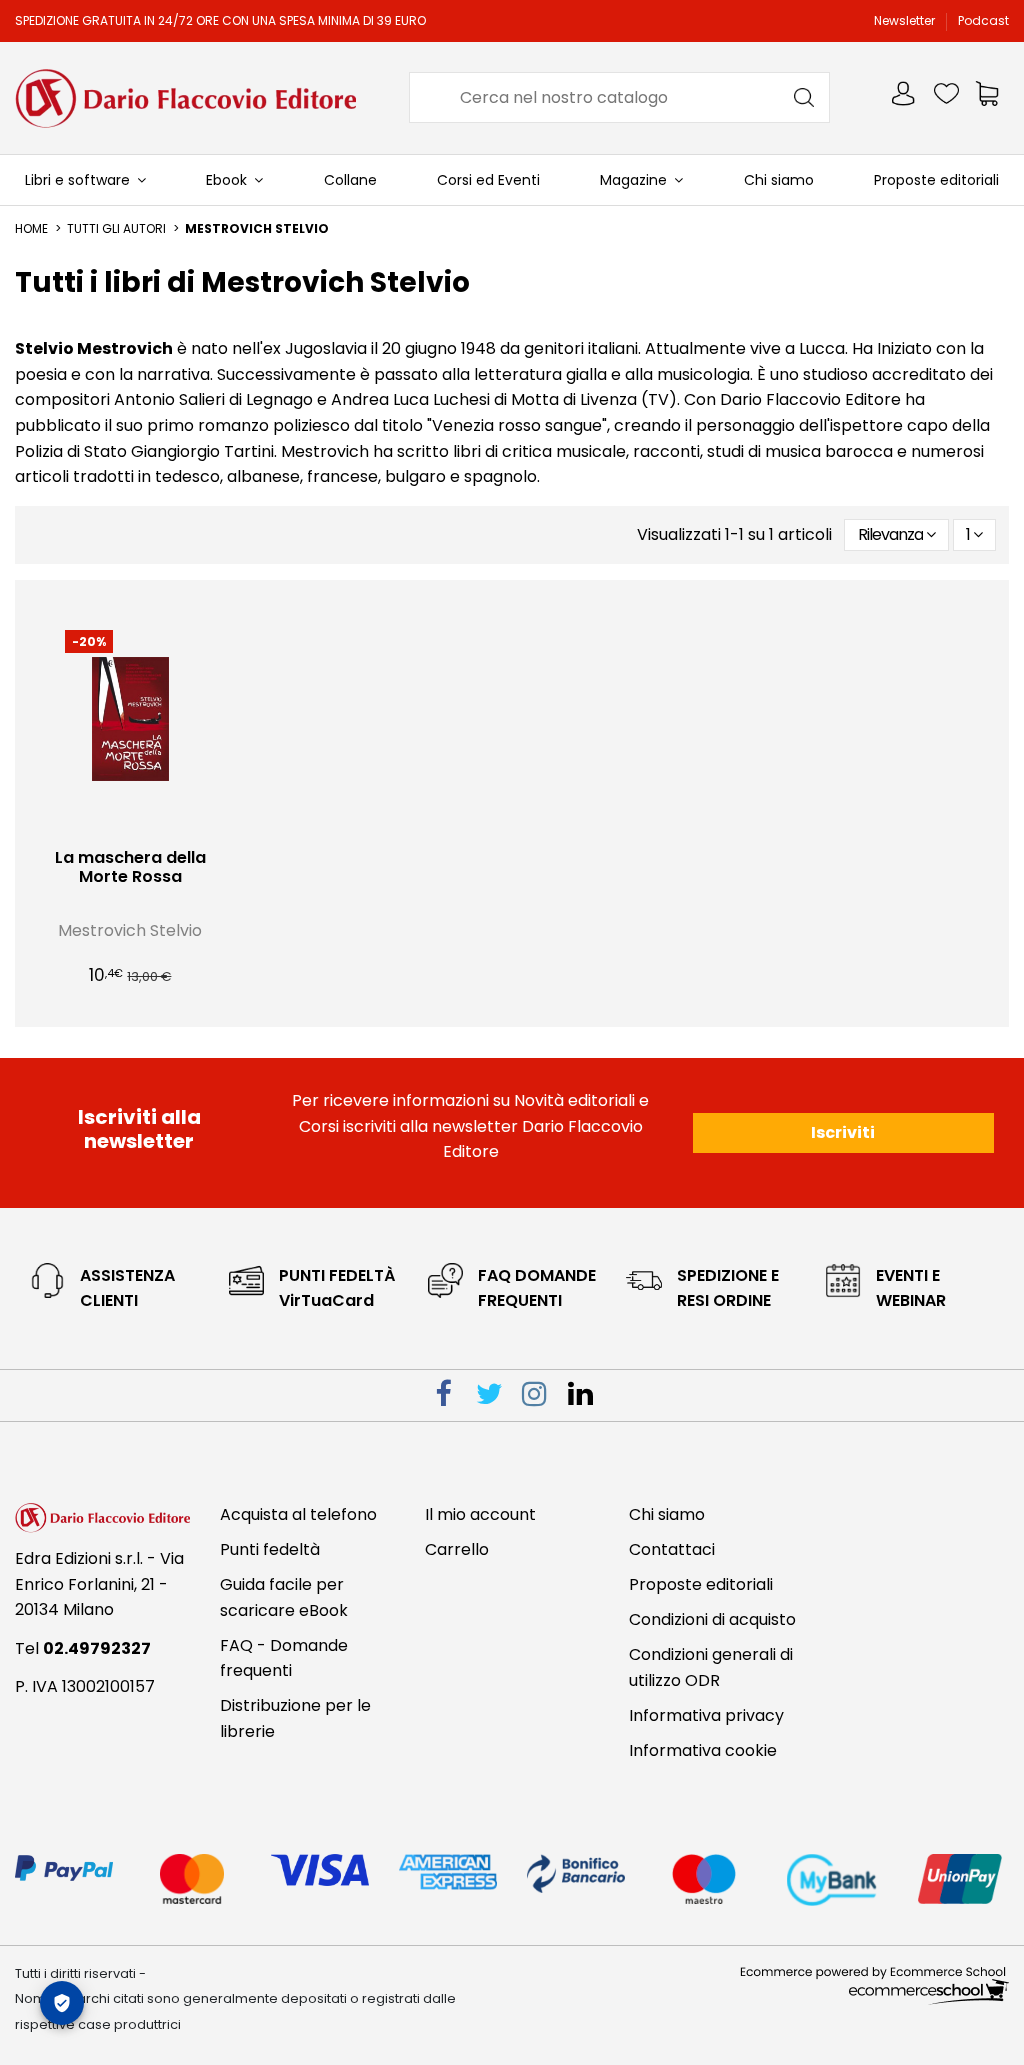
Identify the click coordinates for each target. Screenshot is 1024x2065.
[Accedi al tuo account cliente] (905, 97)
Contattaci (672, 1549)
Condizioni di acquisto (712, 1619)
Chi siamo (667, 1514)
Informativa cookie (703, 1750)
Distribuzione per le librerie (295, 1718)
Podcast (983, 20)
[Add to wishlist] (115, 830)
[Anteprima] (146, 830)
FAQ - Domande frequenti (284, 1658)
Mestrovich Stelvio (130, 930)
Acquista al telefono (298, 1514)
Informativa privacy (706, 1715)
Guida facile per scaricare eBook (284, 1597)
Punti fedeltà (270, 1549)
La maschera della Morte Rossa (130, 867)
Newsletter (906, 20)
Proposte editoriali (701, 1584)
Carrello (457, 1549)
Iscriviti (843, 1132)
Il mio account (480, 1514)
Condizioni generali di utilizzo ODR (711, 1667)
